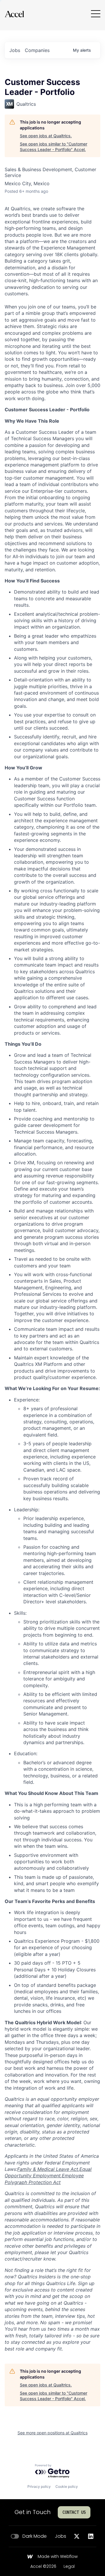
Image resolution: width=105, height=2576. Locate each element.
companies (37, 50)
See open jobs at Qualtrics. (46, 136)
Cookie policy (67, 2486)
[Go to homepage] (14, 14)
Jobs (61, 2536)
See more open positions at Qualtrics (52, 2433)
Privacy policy (39, 2486)
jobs (15, 50)
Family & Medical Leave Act (48, 2169)
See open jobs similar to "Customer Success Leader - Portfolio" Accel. (54, 147)
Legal (69, 2567)
